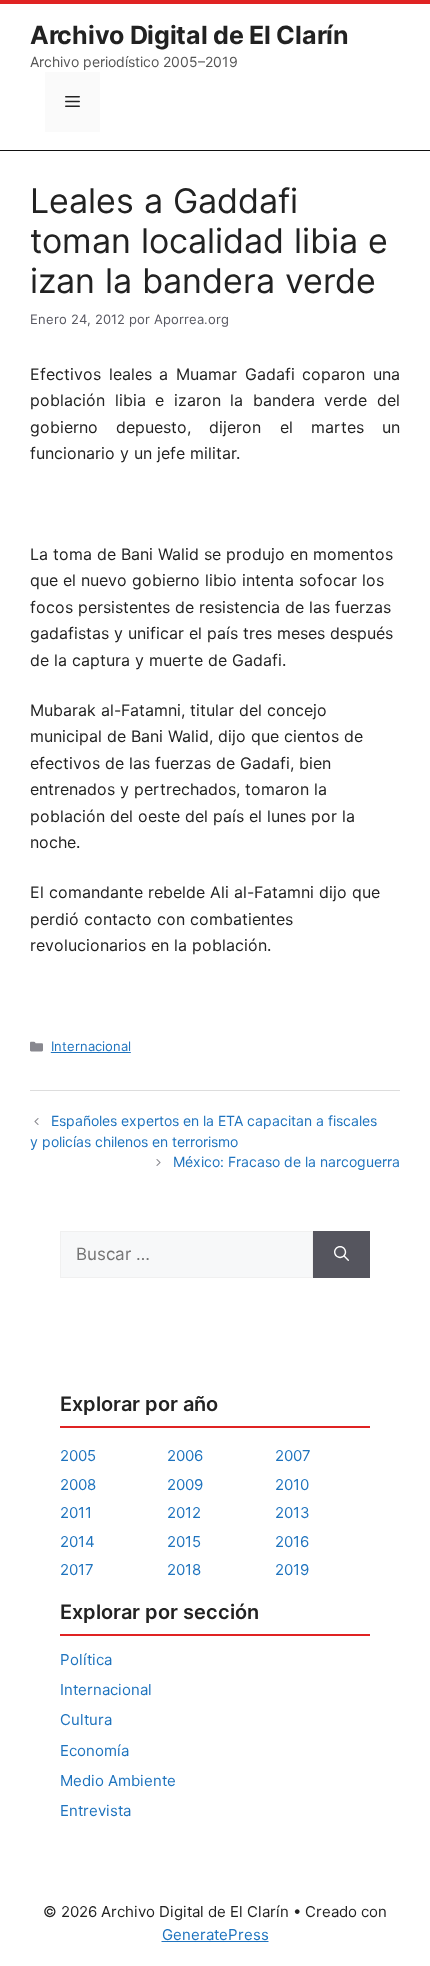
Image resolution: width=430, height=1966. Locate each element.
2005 (78, 1455)
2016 (292, 1541)
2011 (76, 1512)
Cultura (86, 1719)
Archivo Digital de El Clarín (189, 35)
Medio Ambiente (118, 1780)
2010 (292, 1484)
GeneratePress (215, 1934)
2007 (293, 1455)
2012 (184, 1512)
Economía (94, 1750)
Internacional (91, 1046)
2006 (185, 1455)
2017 (77, 1569)
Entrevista (95, 1810)
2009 (185, 1484)
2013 (292, 1512)
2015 (184, 1541)
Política (86, 1659)
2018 (184, 1569)
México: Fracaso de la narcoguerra (286, 1161)
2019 (292, 1569)
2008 (78, 1484)
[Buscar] (341, 1255)
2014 (77, 1541)
